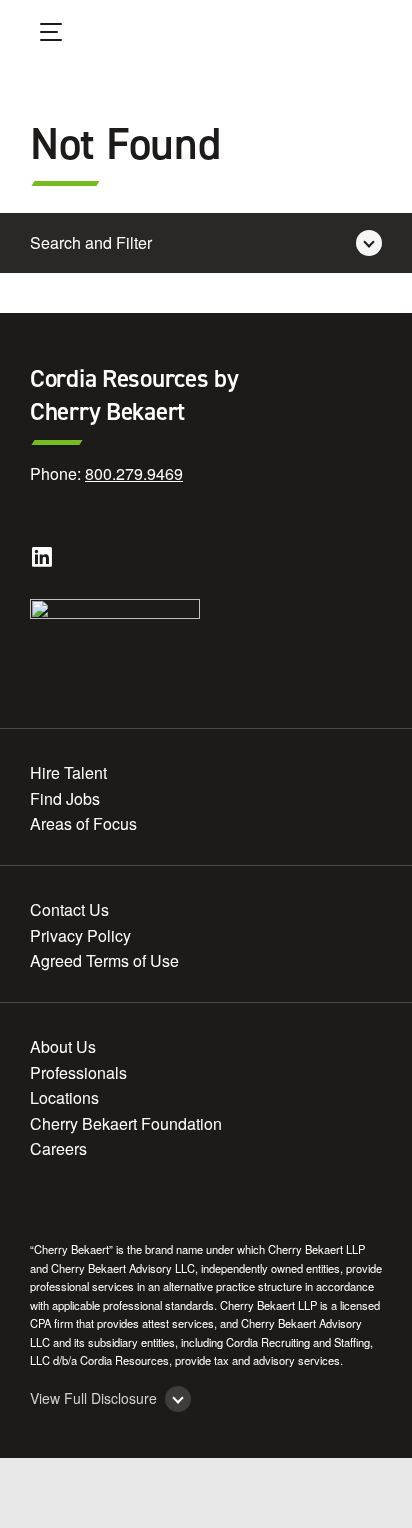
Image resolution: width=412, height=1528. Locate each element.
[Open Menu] (64, 35)
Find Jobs (65, 798)
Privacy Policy (80, 935)
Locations (64, 1097)
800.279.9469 (134, 473)
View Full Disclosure (93, 1398)
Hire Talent (68, 772)
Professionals (78, 1072)
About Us (63, 1046)
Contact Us (69, 909)
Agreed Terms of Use (104, 960)
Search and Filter (91, 242)
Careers (58, 1148)
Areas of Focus (83, 823)
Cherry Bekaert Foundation (126, 1123)
